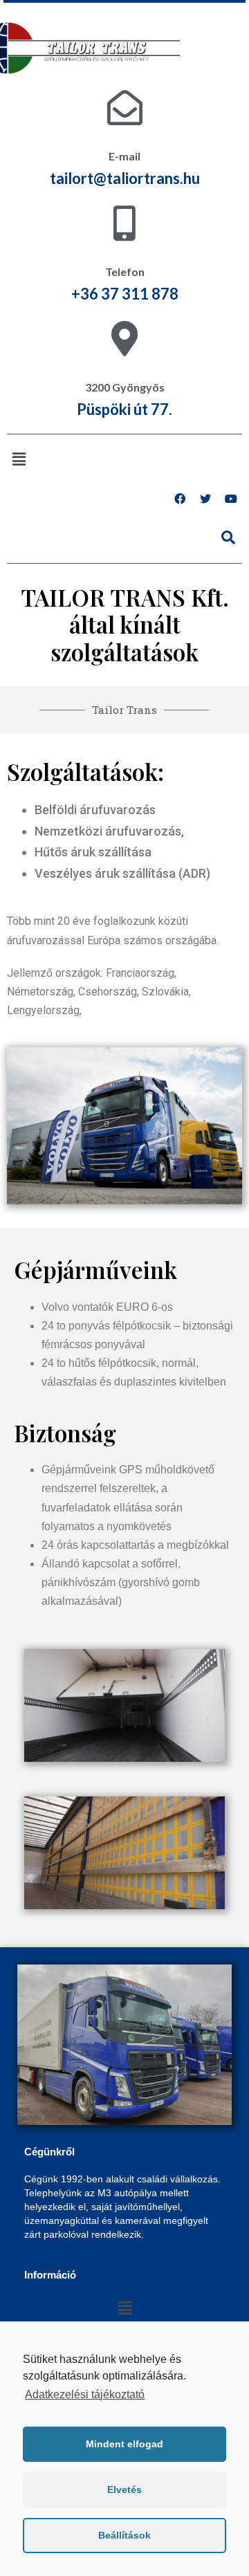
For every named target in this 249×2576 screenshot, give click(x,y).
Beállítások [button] (124, 2535)
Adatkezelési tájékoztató (85, 2394)
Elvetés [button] (124, 2490)
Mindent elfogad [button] (124, 2444)
